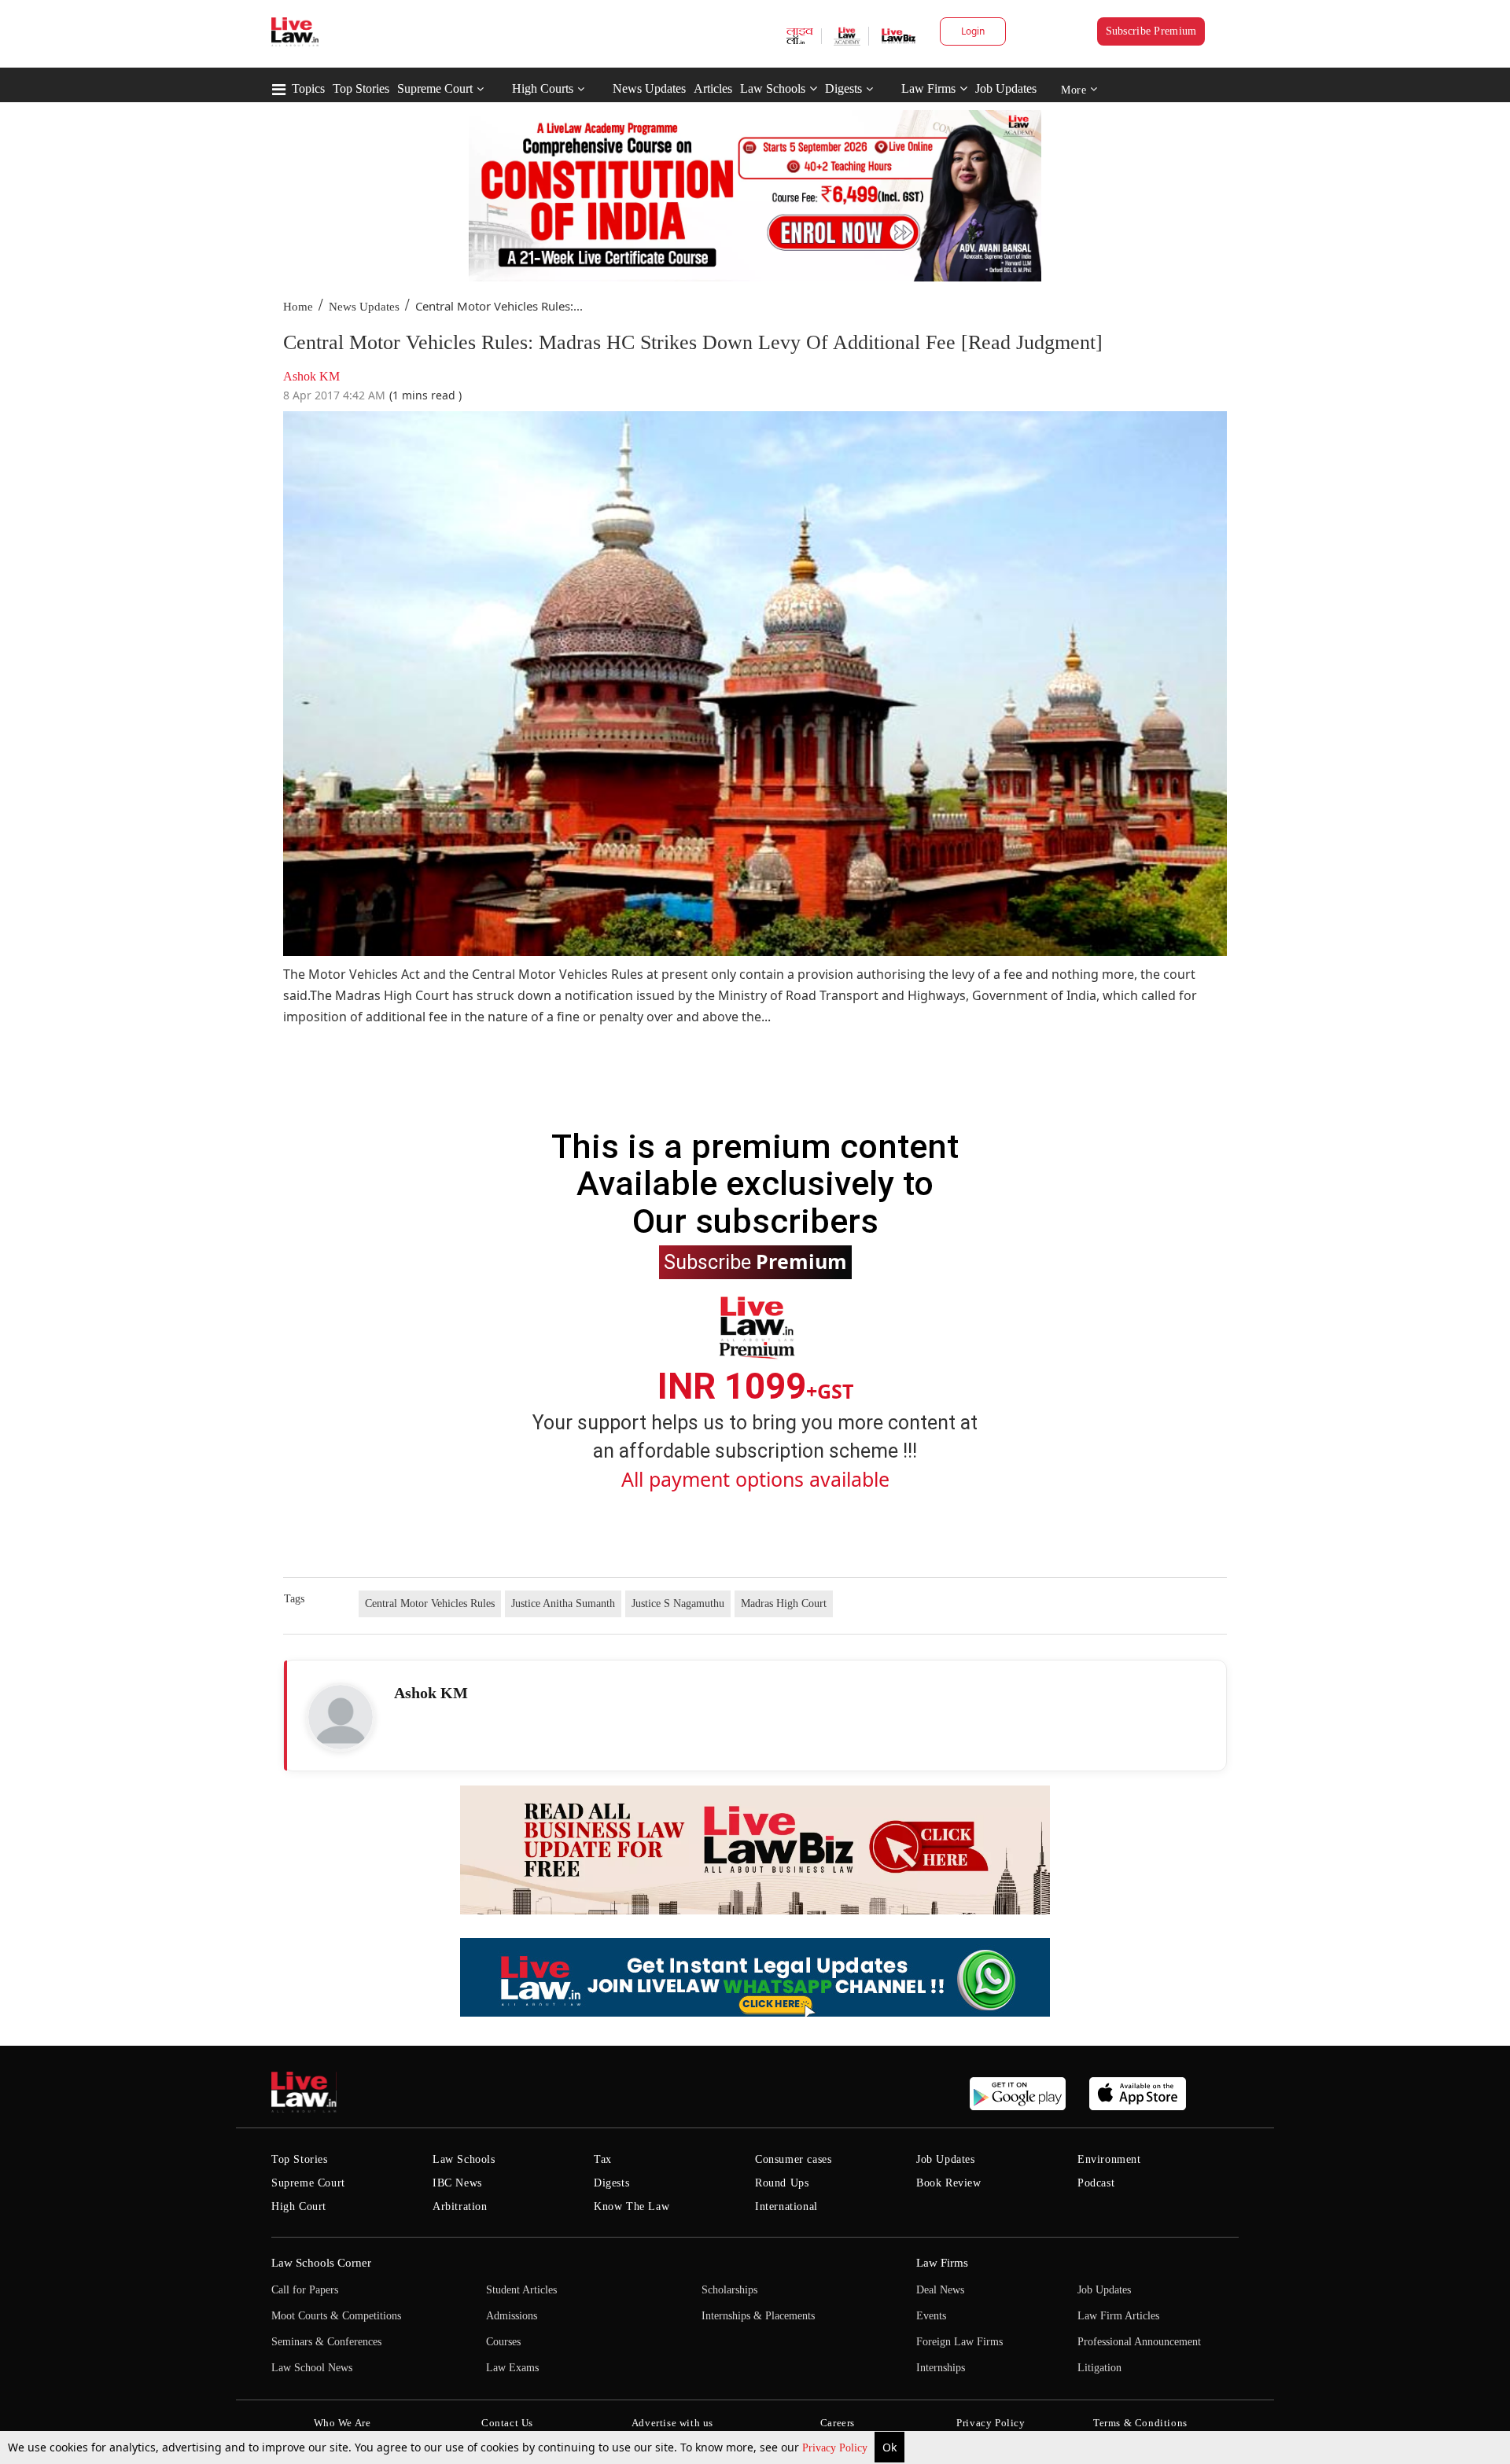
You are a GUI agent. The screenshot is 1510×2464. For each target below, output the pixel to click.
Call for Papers (305, 2290)
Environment (1109, 2159)
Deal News (940, 2290)
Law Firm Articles (1118, 2316)
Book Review (949, 2183)
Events (931, 2316)
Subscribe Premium (1151, 31)
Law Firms (928, 88)
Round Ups (782, 2183)
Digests (843, 88)
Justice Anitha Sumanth (563, 1603)
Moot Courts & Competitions (336, 2316)
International (786, 2207)
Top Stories (361, 88)
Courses (503, 2342)
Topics (308, 88)
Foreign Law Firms (959, 2342)
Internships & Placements (758, 2316)
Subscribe (755, 1261)
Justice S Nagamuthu (678, 1603)
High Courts (543, 88)
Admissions (512, 2316)
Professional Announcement (1139, 2342)
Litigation (1099, 2368)
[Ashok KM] (341, 1717)
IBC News (457, 2183)
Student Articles (521, 2290)
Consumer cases (793, 2159)
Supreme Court (435, 88)
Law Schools (773, 88)
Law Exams (512, 2368)
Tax (603, 2159)
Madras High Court (784, 1603)
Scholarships (729, 2290)
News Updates (649, 88)
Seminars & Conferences (326, 2342)
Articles (713, 88)
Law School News (312, 2368)
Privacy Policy (836, 2448)
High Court (299, 2207)
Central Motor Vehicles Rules (430, 1603)
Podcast (1096, 2183)
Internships (941, 2368)
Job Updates (1006, 88)
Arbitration (460, 2207)
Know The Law (632, 2207)
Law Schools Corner (321, 2263)
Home (298, 307)
